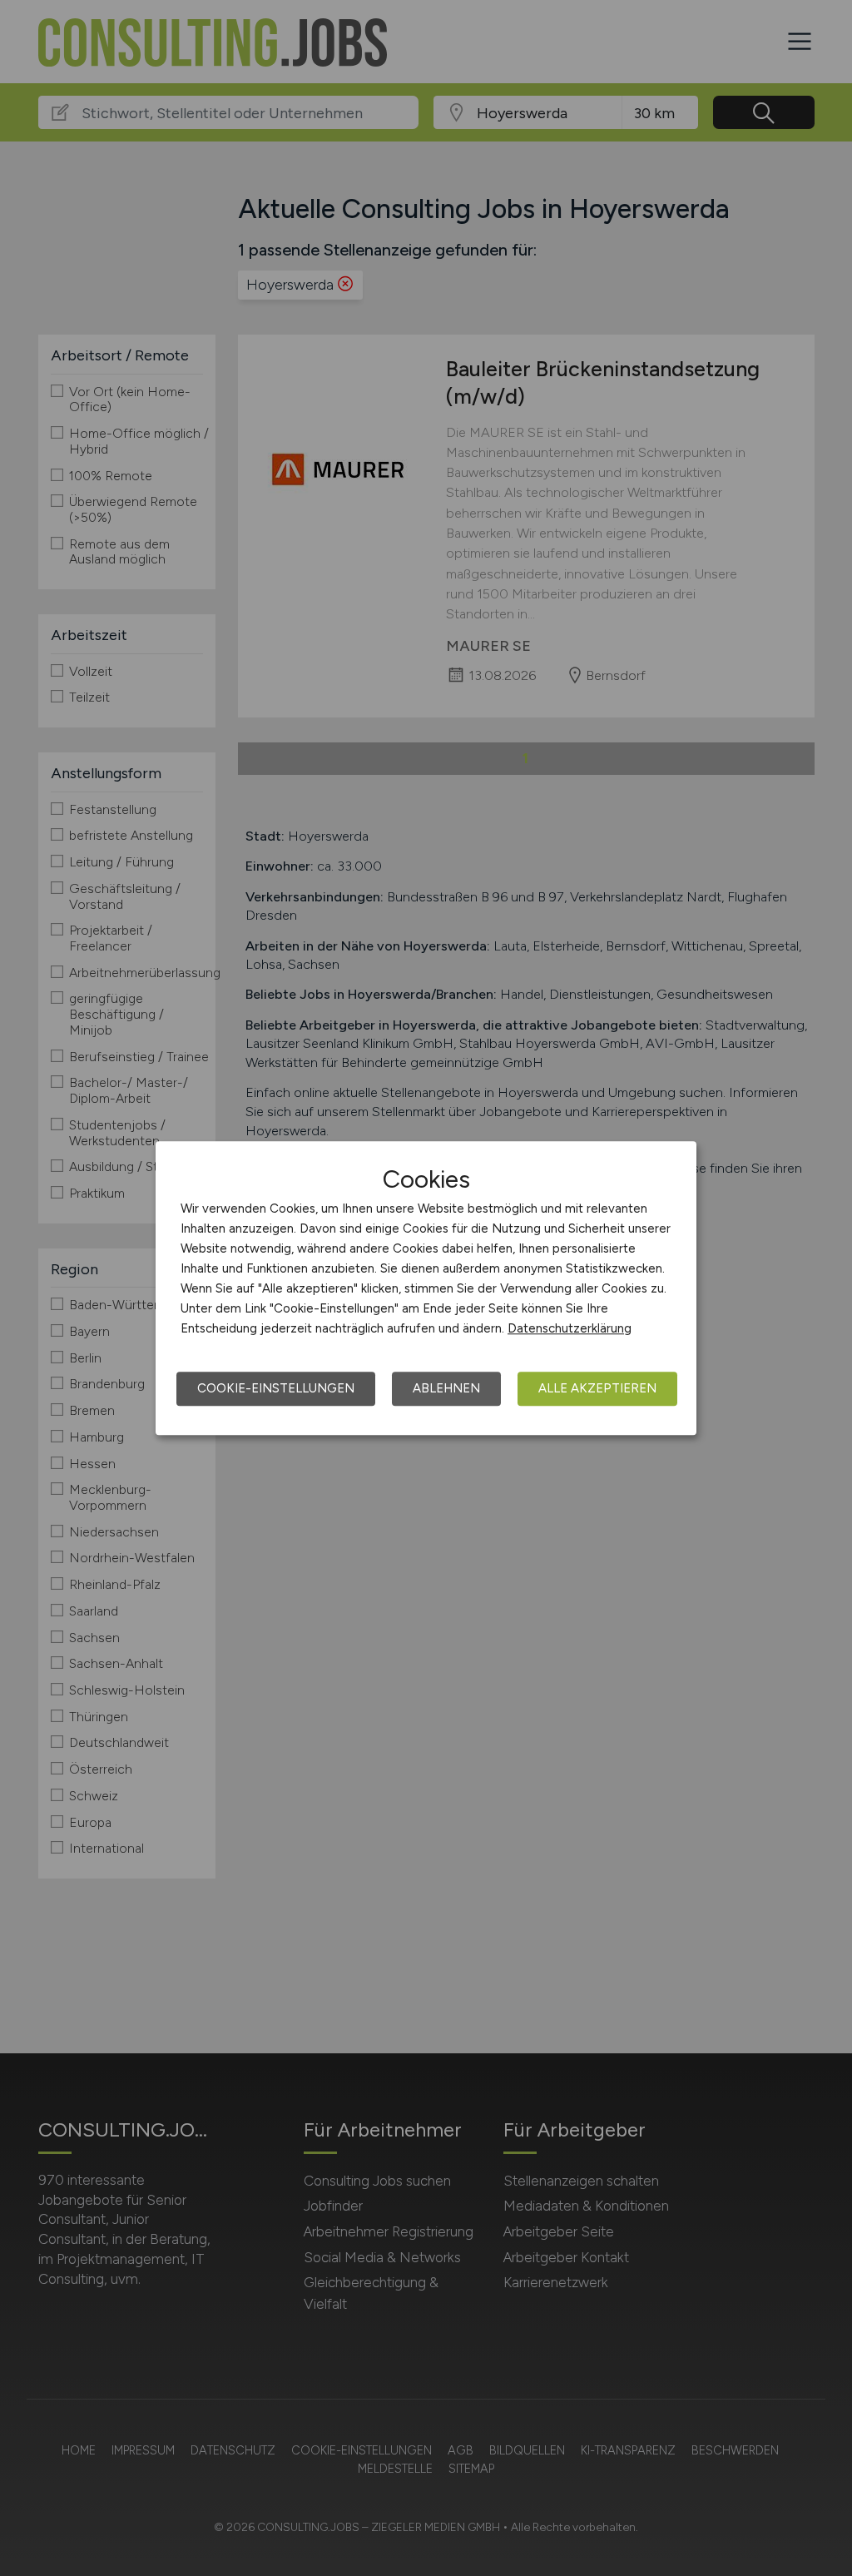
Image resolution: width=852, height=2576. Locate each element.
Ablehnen (446, 1388)
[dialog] (426, 1288)
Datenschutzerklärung (570, 1328)
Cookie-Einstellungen (276, 1388)
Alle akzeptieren (597, 1388)
